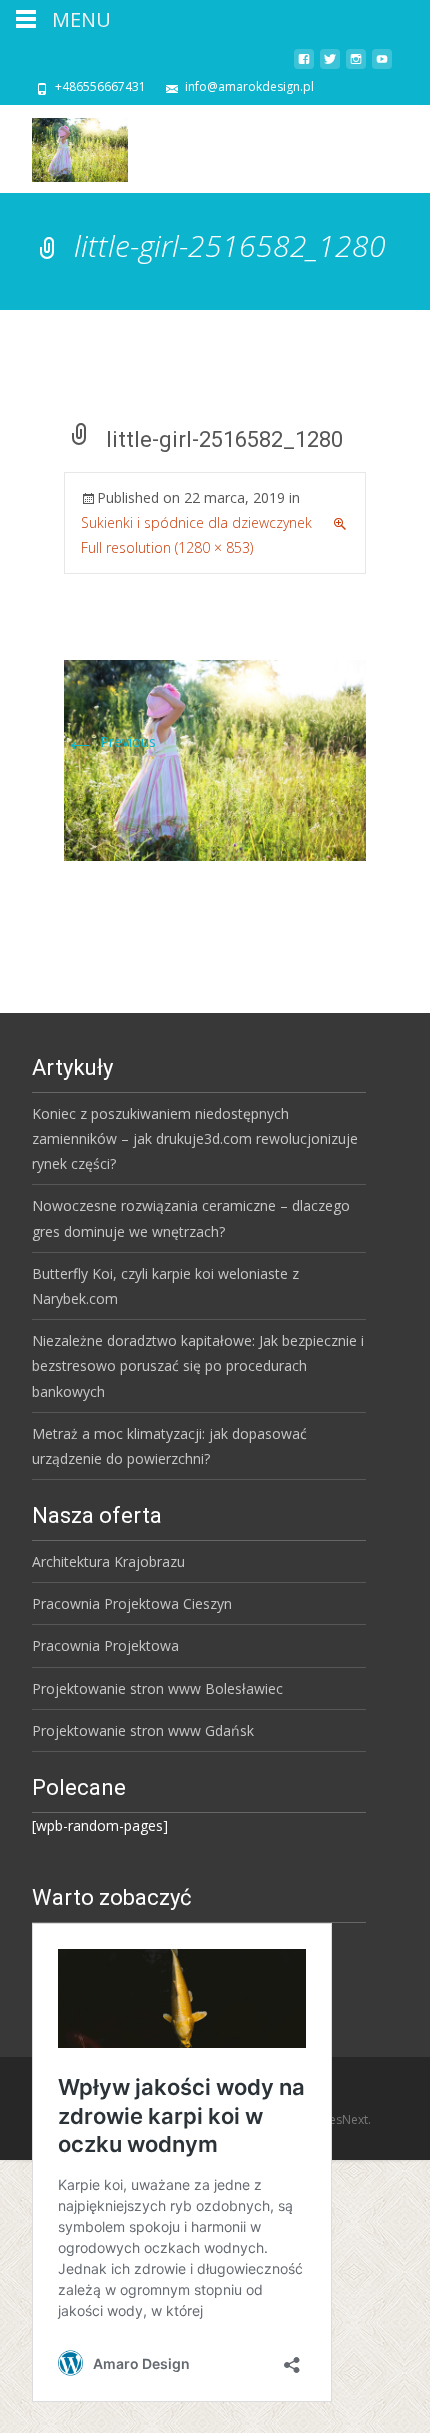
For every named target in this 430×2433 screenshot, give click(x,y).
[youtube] (382, 66)
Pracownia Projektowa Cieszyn (132, 1603)
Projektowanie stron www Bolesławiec (157, 1688)
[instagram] (356, 66)
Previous (110, 741)
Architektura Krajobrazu (108, 1561)
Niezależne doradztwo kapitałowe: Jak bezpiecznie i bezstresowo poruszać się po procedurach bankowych (198, 1365)
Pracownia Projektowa (105, 1645)
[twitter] (330, 66)
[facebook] (304, 66)
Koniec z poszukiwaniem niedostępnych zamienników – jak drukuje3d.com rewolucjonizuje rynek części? (195, 1138)
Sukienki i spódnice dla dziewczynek (196, 522)
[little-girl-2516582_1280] (215, 758)
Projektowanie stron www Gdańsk (143, 1730)
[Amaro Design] (64, 145)
